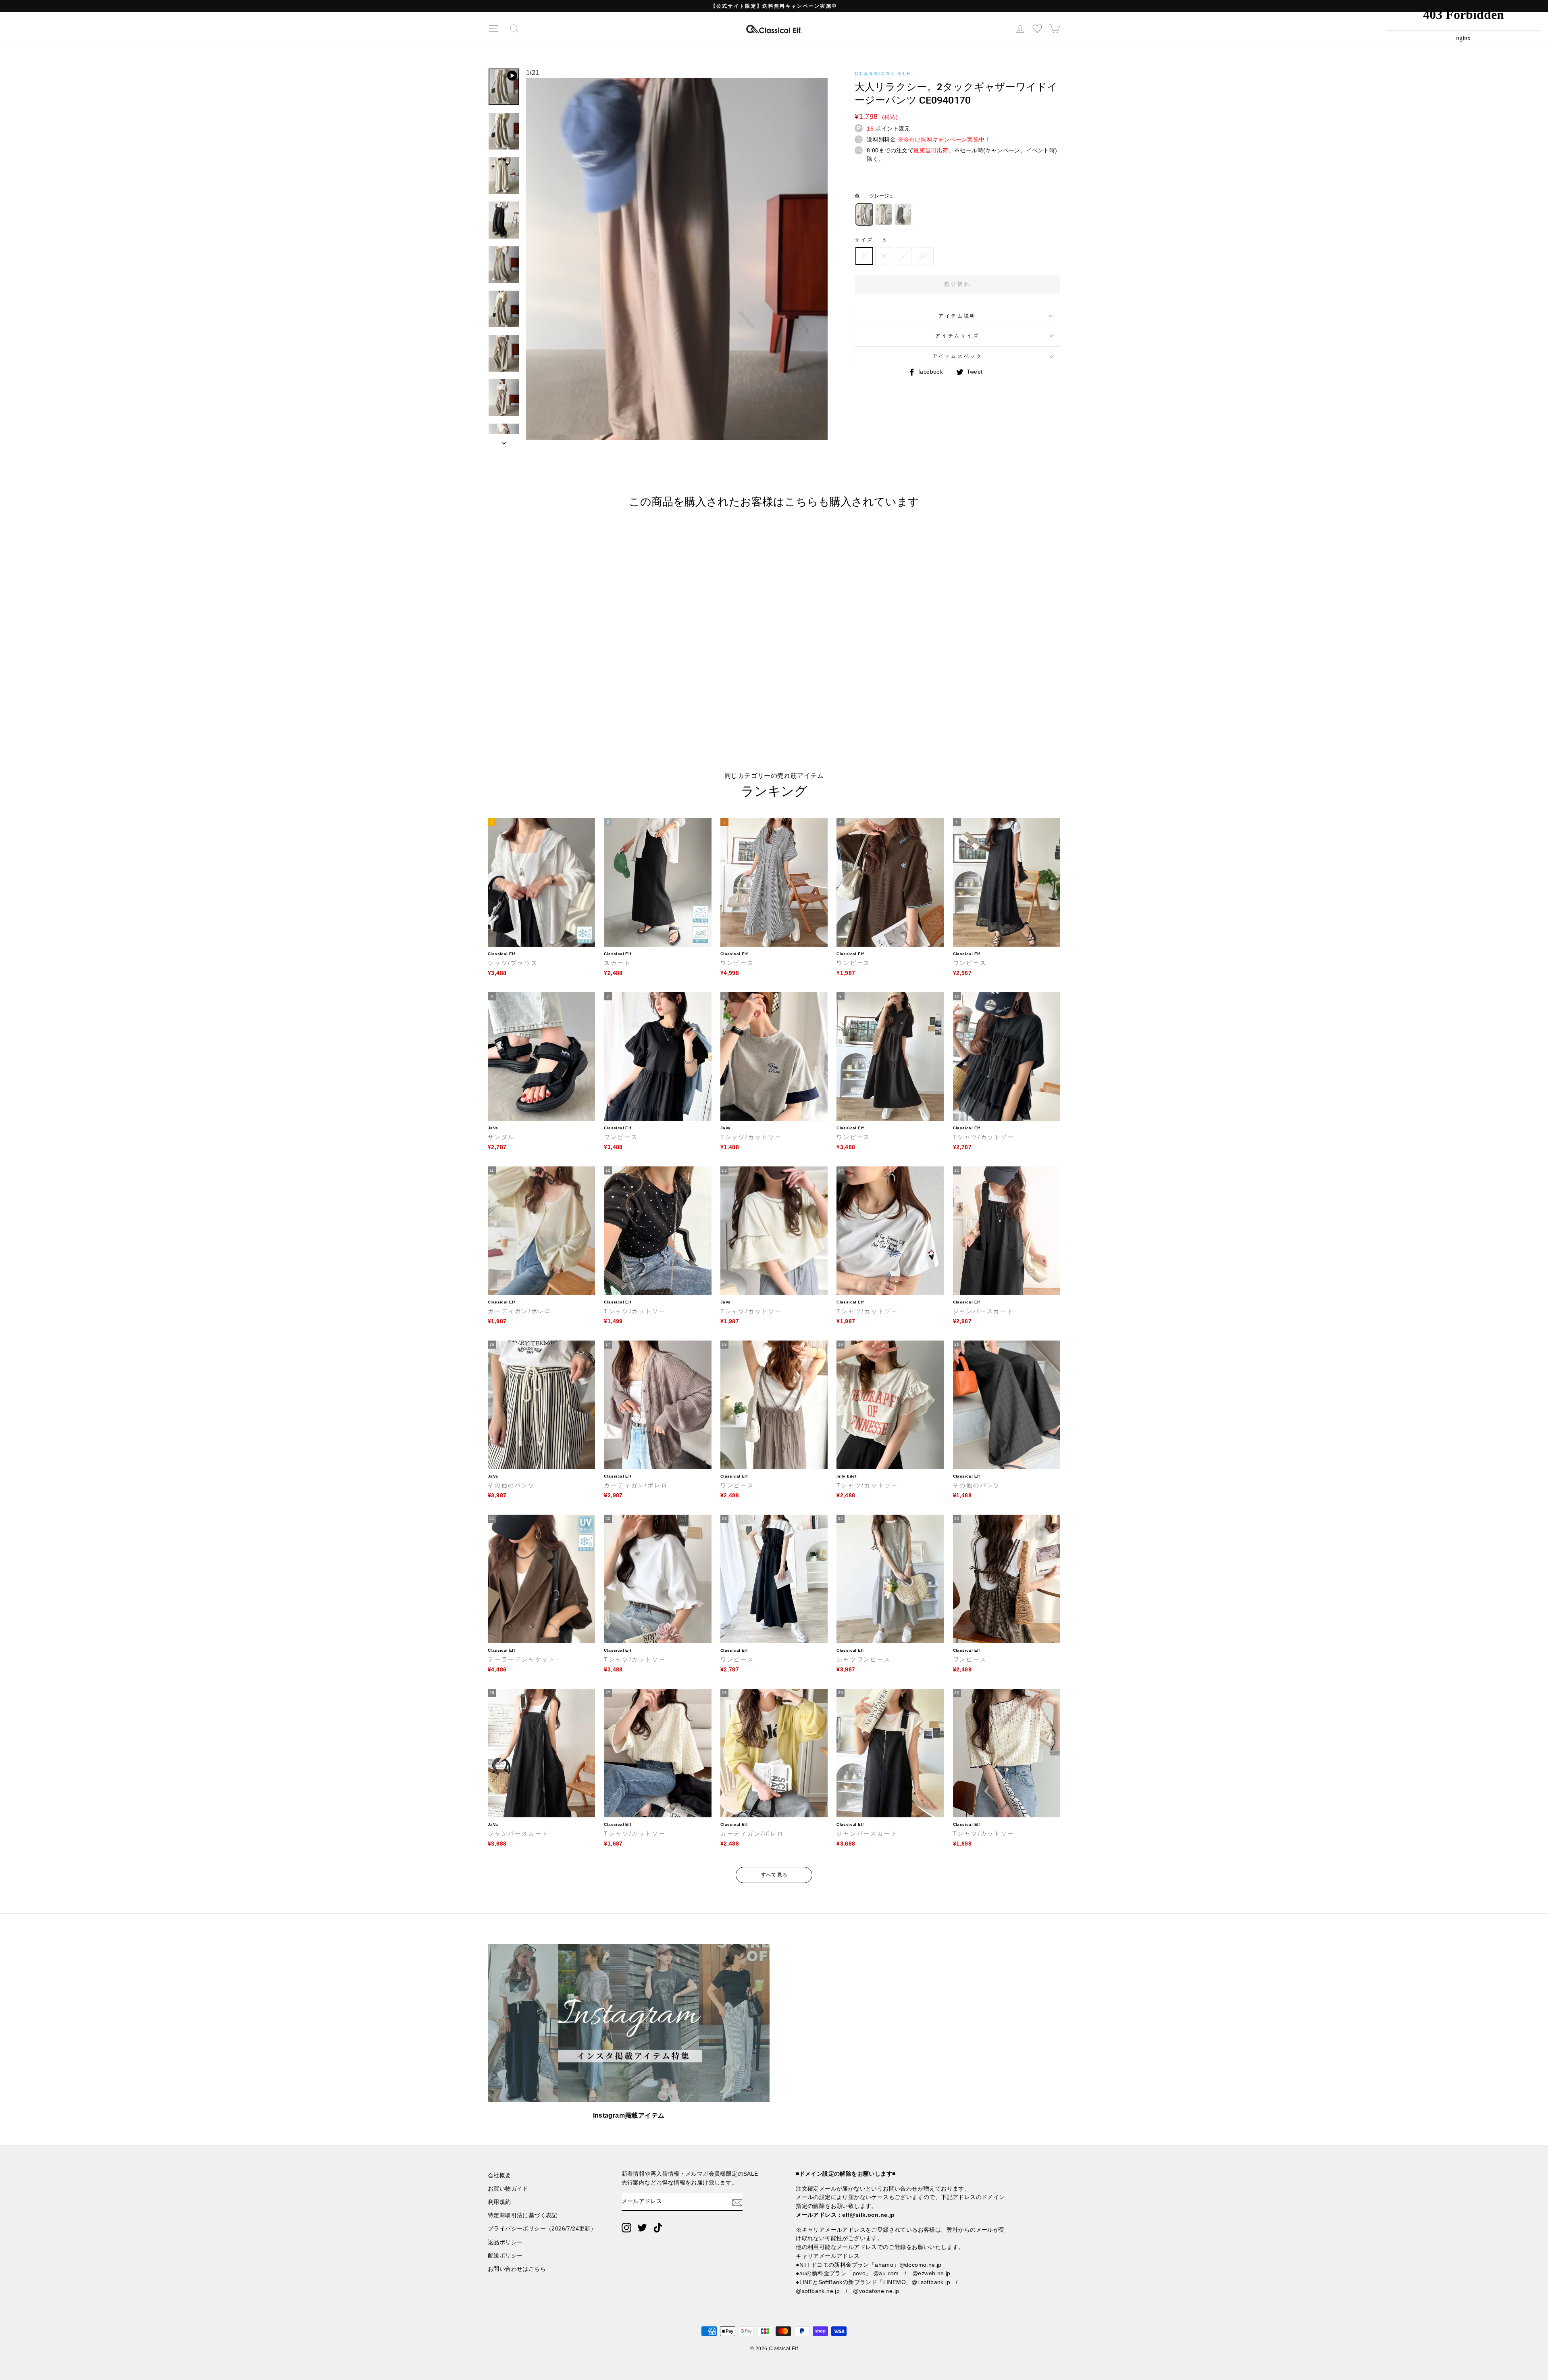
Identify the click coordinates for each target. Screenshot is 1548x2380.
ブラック (903, 214)
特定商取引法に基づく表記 (523, 2215)
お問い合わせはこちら (517, 2269)
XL (924, 256)
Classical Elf (883, 74)
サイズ (870, 240)
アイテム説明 (957, 316)
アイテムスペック (958, 356)
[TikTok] (658, 2228)
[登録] (737, 2202)
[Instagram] (626, 2228)
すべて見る (774, 1875)
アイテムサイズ (957, 336)
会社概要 (499, 2175)
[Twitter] (642, 2228)
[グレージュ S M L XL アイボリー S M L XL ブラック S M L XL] (677, 263)
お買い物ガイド (508, 2189)
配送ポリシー (505, 2256)
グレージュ (864, 214)
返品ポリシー (505, 2242)
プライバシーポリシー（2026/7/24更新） (542, 2229)
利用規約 (499, 2202)
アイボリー (884, 214)
